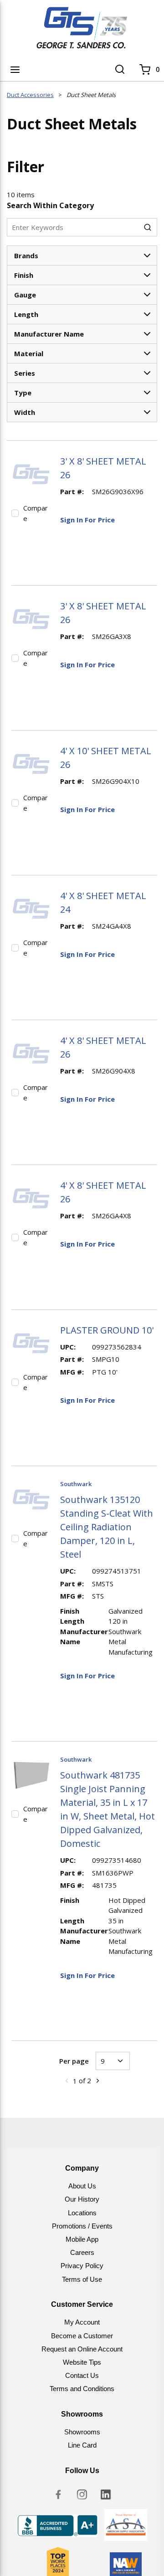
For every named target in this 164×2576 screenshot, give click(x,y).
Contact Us (82, 2375)
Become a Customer (82, 2336)
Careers (82, 2252)
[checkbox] (15, 513)
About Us (82, 2186)
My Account (82, 2322)
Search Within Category (50, 205)
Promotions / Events (82, 2226)
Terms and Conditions (82, 2389)
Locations (82, 2213)
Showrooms (82, 2432)
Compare (36, 513)
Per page (74, 2061)
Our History (82, 2199)
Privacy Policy (82, 2266)
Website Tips (82, 2362)
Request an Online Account (82, 2349)
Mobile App (82, 2239)
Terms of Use (82, 2279)
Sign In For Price (87, 520)
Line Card (82, 2445)
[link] (67, 2080)
